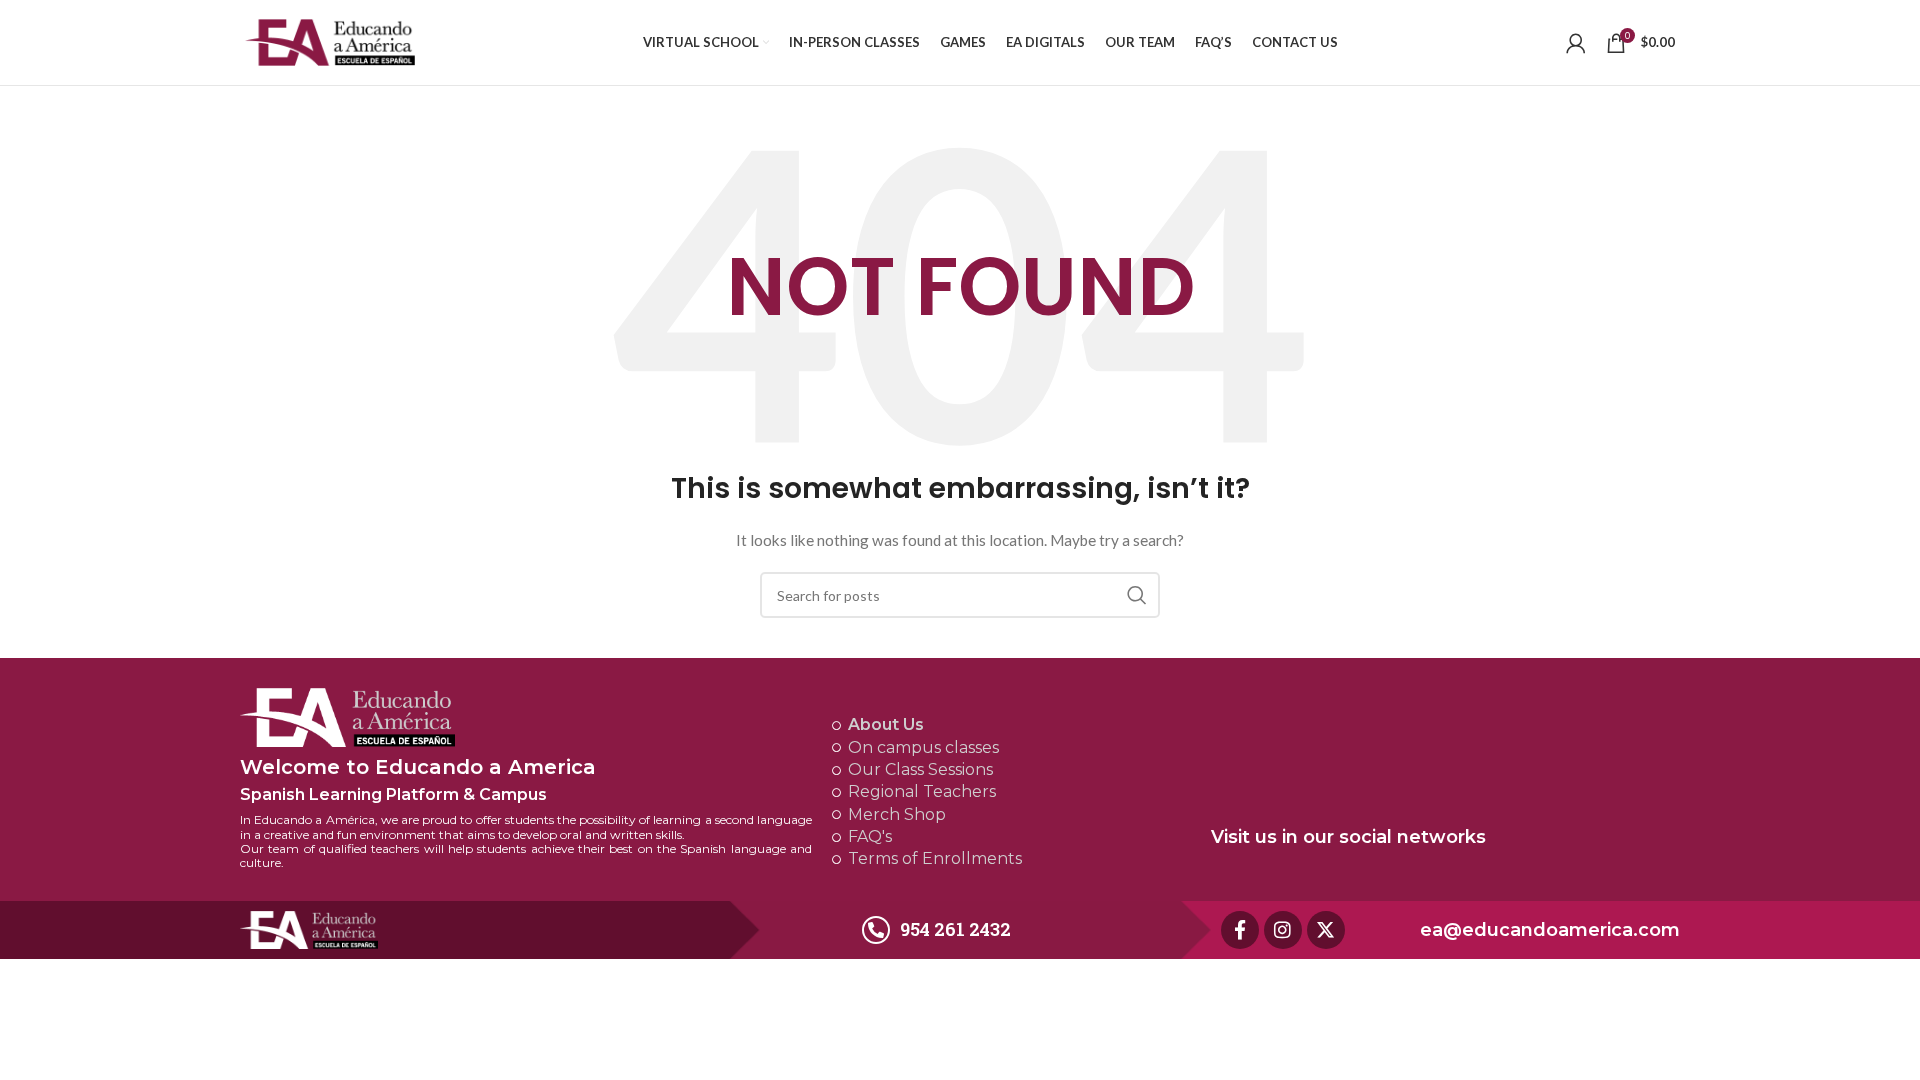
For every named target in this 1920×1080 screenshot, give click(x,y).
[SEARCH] (1137, 595)
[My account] (1576, 43)
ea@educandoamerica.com (1550, 930)
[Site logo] (330, 40)
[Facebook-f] (1240, 930)
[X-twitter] (1326, 930)
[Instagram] (1283, 930)
